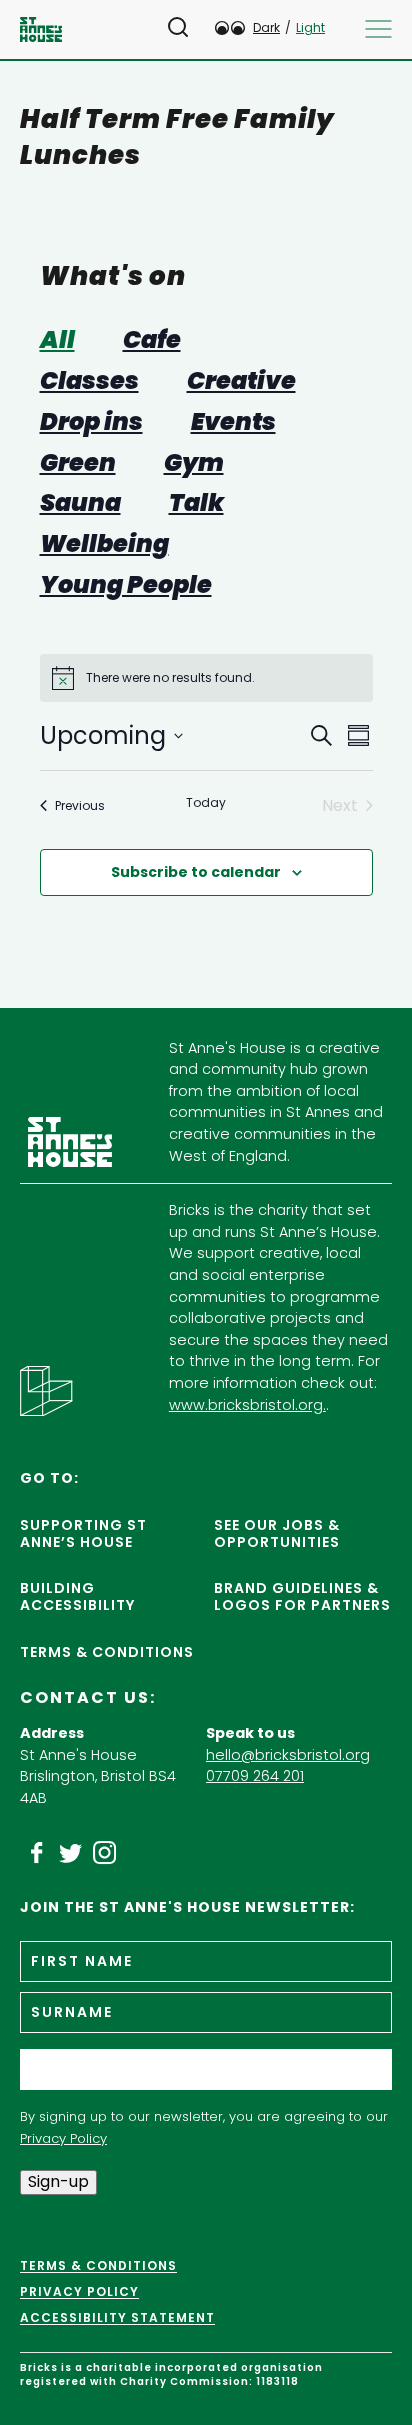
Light (310, 28)
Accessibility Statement (117, 2318)
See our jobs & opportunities (277, 1533)
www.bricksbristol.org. (247, 1405)
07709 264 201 (255, 1776)
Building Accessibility (77, 1596)
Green (78, 463)
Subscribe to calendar (196, 872)
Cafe (152, 340)
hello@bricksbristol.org (288, 1755)
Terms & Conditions (107, 1652)
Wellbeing (104, 544)
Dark (266, 28)
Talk (196, 503)
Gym (194, 463)
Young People (126, 585)
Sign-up (58, 2181)
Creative (241, 381)
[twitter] (71, 1853)
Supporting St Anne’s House (83, 1533)
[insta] (105, 1853)
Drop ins (91, 422)
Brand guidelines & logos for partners (302, 1596)
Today (206, 803)
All (57, 340)
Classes (89, 381)
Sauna (80, 503)
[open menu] (378, 28)
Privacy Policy (63, 2138)
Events (233, 422)
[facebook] (37, 1853)
